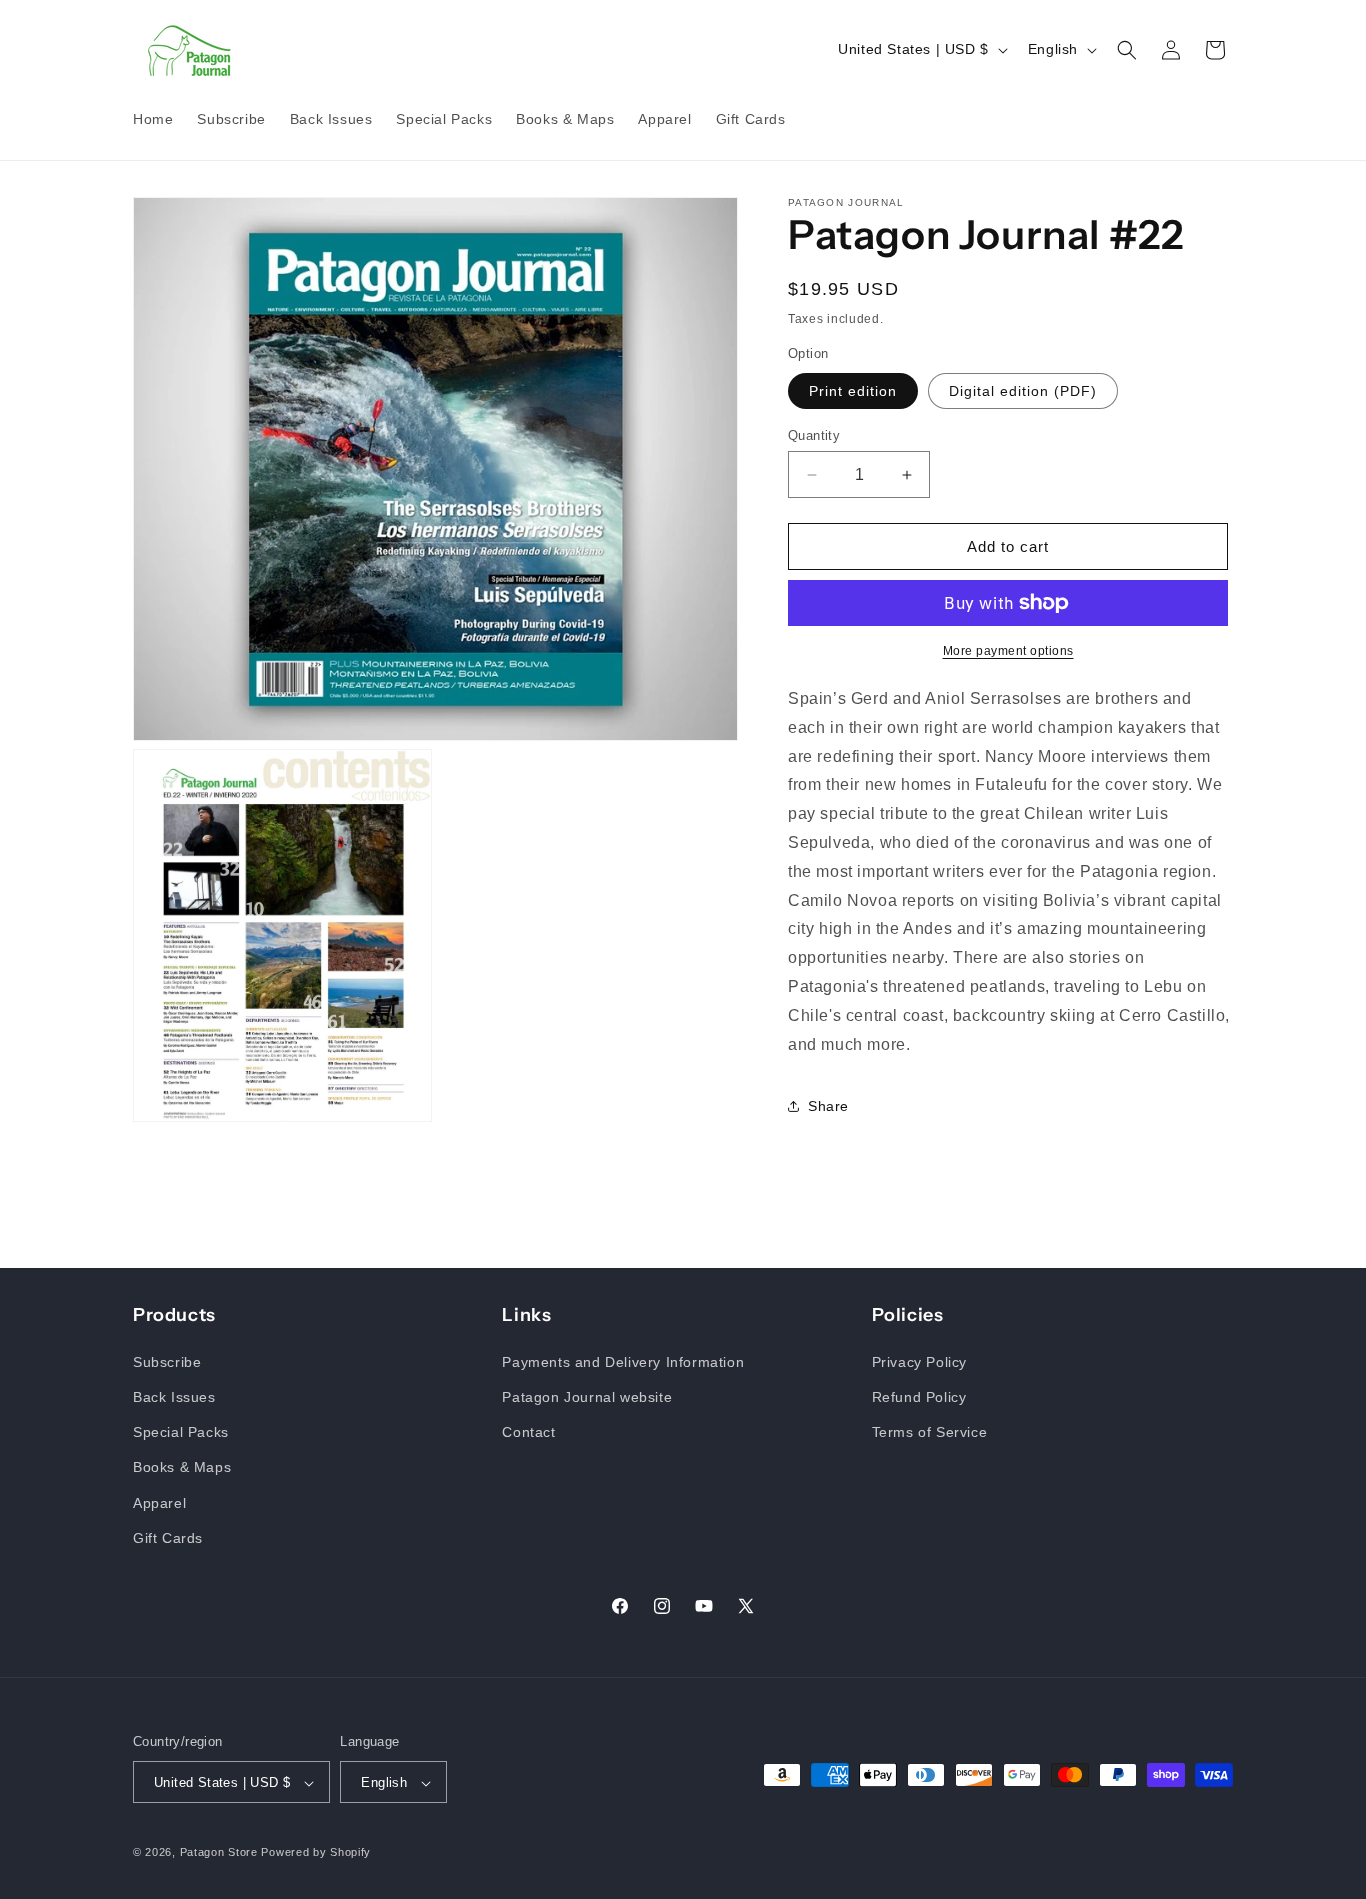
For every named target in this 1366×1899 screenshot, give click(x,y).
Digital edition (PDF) (1023, 391)
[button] (1127, 50)
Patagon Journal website (587, 1396)
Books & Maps (182, 1467)
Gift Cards (168, 1537)
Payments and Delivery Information (623, 1361)
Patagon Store (219, 1853)
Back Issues (174, 1396)
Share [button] (828, 1106)
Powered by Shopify (316, 1853)
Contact (528, 1431)
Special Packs (181, 1431)
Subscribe (167, 1361)
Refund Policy (919, 1396)
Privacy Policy (919, 1361)
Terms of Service (930, 1431)
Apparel (159, 1502)
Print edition (853, 391)
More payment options (1008, 651)
